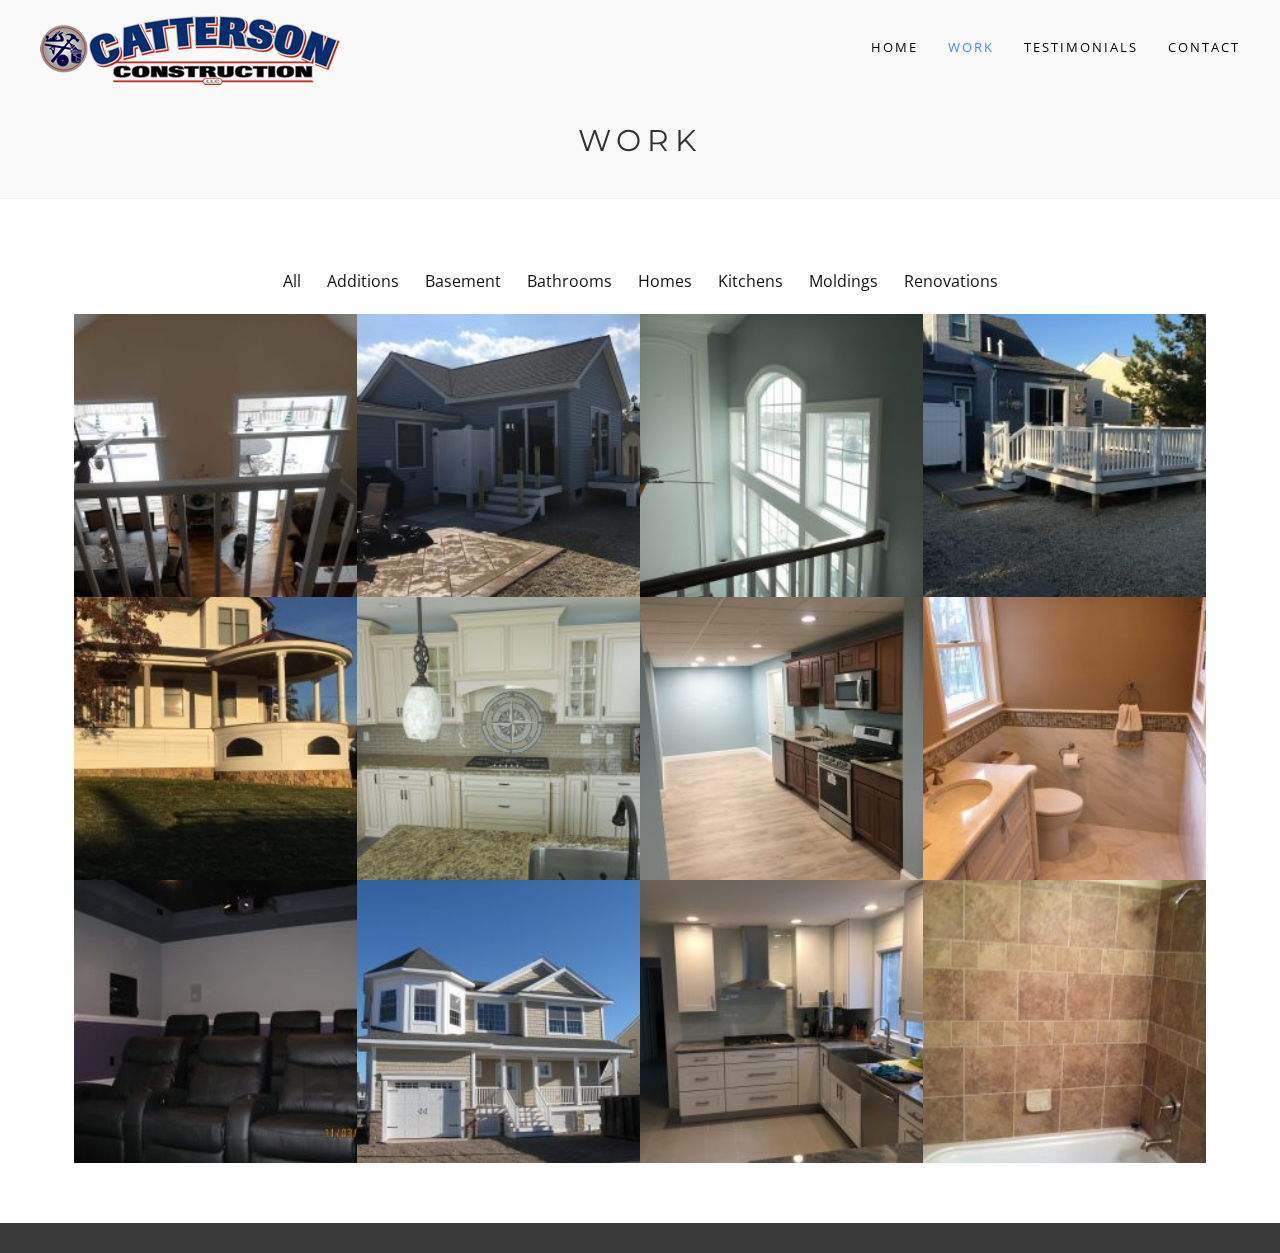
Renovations (951, 281)
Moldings (843, 281)
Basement (463, 281)
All (292, 281)
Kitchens (750, 281)
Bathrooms (569, 281)
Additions (363, 281)
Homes (665, 281)
